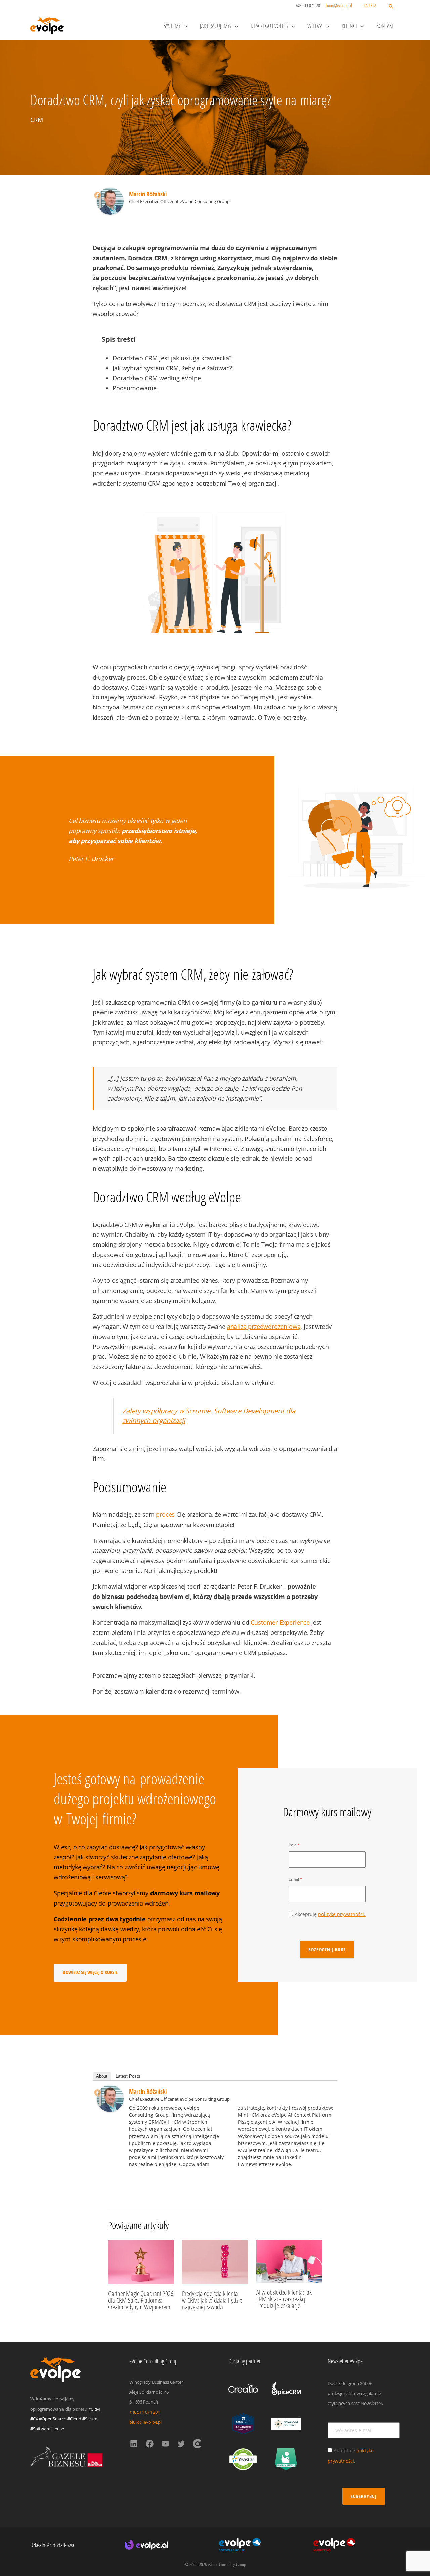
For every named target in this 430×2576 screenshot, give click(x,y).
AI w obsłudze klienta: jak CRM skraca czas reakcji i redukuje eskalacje (284, 2299)
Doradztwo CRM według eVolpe (157, 378)
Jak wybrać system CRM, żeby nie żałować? (172, 368)
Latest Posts (128, 2076)
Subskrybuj (364, 2496)
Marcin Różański (148, 194)
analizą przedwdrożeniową (264, 1327)
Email (294, 1879)
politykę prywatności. (342, 1914)
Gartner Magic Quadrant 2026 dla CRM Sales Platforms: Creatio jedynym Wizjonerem (141, 2300)
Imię (293, 1845)
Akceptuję (330, 1914)
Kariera (370, 6)
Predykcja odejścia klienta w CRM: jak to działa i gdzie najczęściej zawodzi (212, 2300)
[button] (391, 7)
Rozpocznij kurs (327, 1949)
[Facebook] (97, 195)
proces (165, 1514)
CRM (37, 120)
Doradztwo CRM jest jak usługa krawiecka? (172, 358)
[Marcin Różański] (110, 200)
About (102, 2076)
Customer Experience (280, 1622)
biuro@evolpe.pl (339, 5)
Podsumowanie (135, 388)
